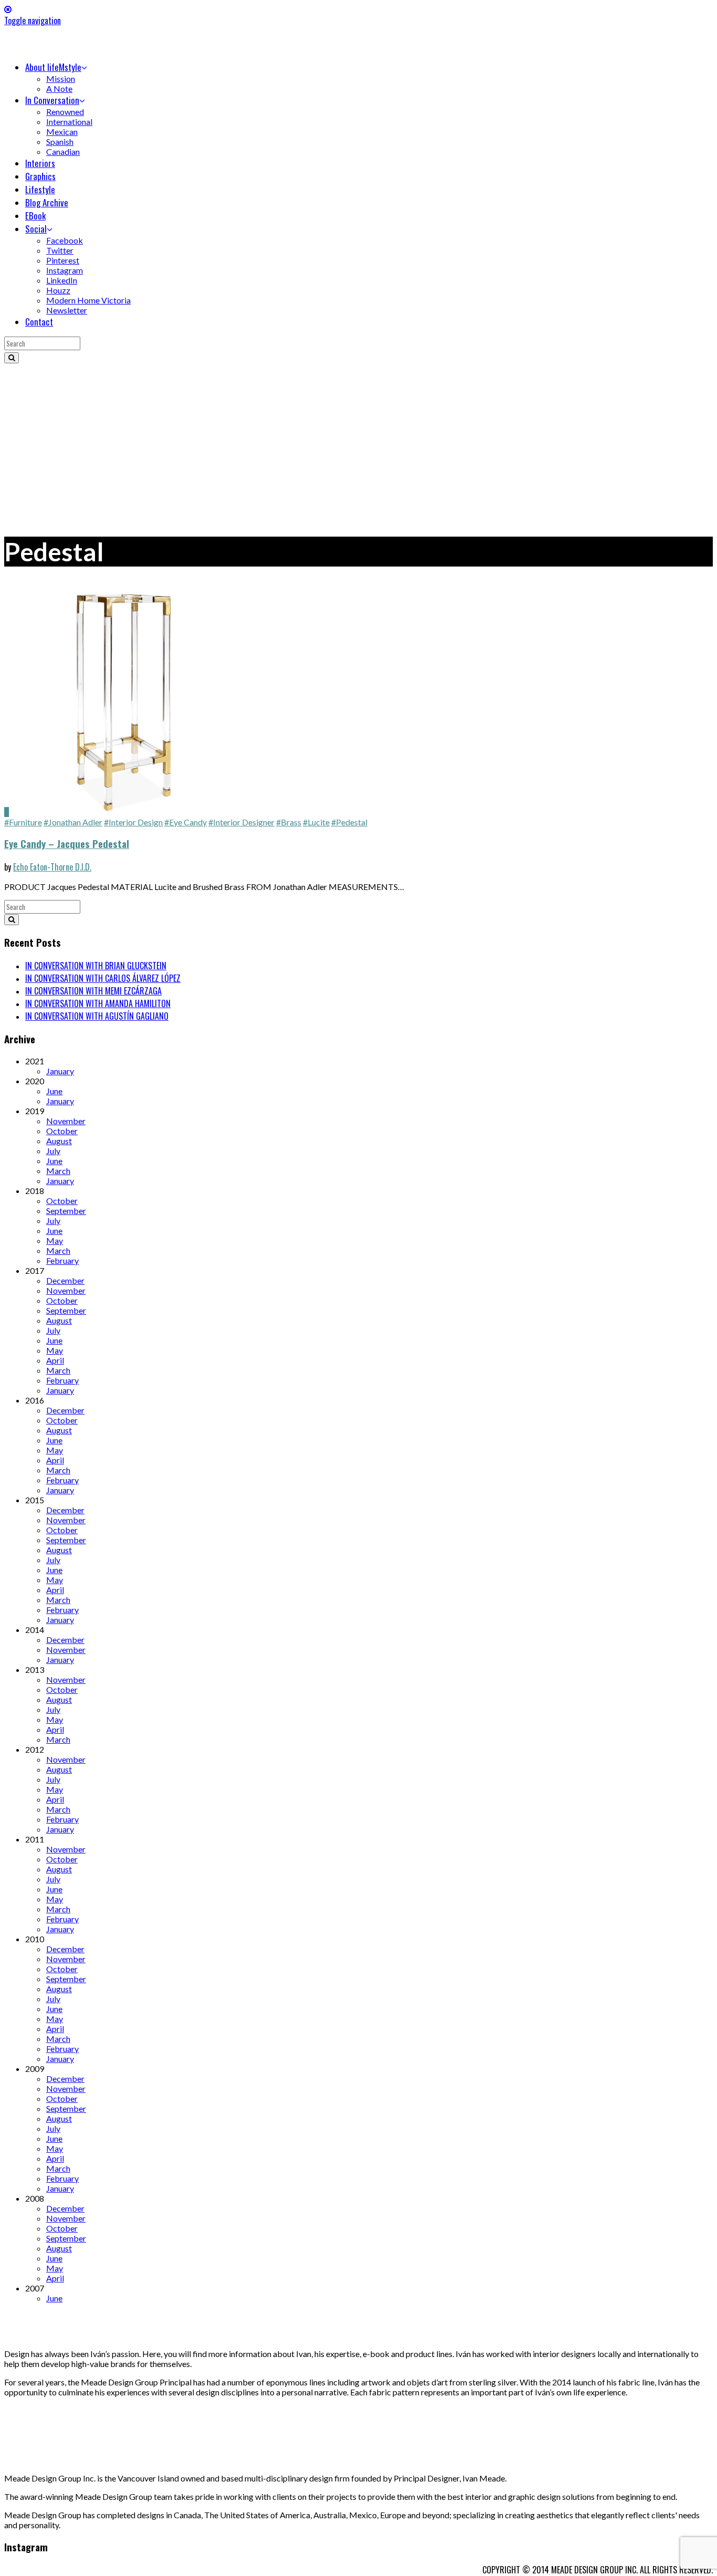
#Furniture (23, 822)
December (65, 1280)
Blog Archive (47, 202)
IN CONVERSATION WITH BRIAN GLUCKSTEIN (96, 966)
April (55, 1360)
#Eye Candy (186, 822)
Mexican (62, 132)
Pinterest (63, 260)
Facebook (65, 240)
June (54, 1091)
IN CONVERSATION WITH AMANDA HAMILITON (98, 1003)
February (62, 1260)
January (60, 1071)
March (58, 1171)
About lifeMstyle (53, 67)
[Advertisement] (358, 442)
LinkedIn (62, 280)
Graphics (40, 176)
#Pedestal (349, 822)
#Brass (289, 822)
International (69, 122)
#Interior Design (133, 822)
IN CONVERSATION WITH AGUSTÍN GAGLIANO (97, 1016)
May (55, 1240)
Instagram (65, 270)
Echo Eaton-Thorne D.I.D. (52, 867)
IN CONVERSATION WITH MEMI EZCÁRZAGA (93, 991)
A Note (59, 88)
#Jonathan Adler (73, 822)
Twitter (60, 250)
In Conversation (52, 100)
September (66, 1211)
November (66, 1121)
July (53, 1151)
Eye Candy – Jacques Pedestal (67, 844)
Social (36, 229)
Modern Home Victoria (88, 300)
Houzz (58, 290)
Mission (61, 78)
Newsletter (67, 310)
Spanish (60, 142)
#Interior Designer (241, 822)
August (59, 1141)
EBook (35, 216)
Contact (39, 322)
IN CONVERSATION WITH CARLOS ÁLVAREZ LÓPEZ (103, 978)
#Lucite (316, 822)
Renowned (65, 112)
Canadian (63, 151)
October (62, 1131)
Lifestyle (40, 189)
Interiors (40, 163)
